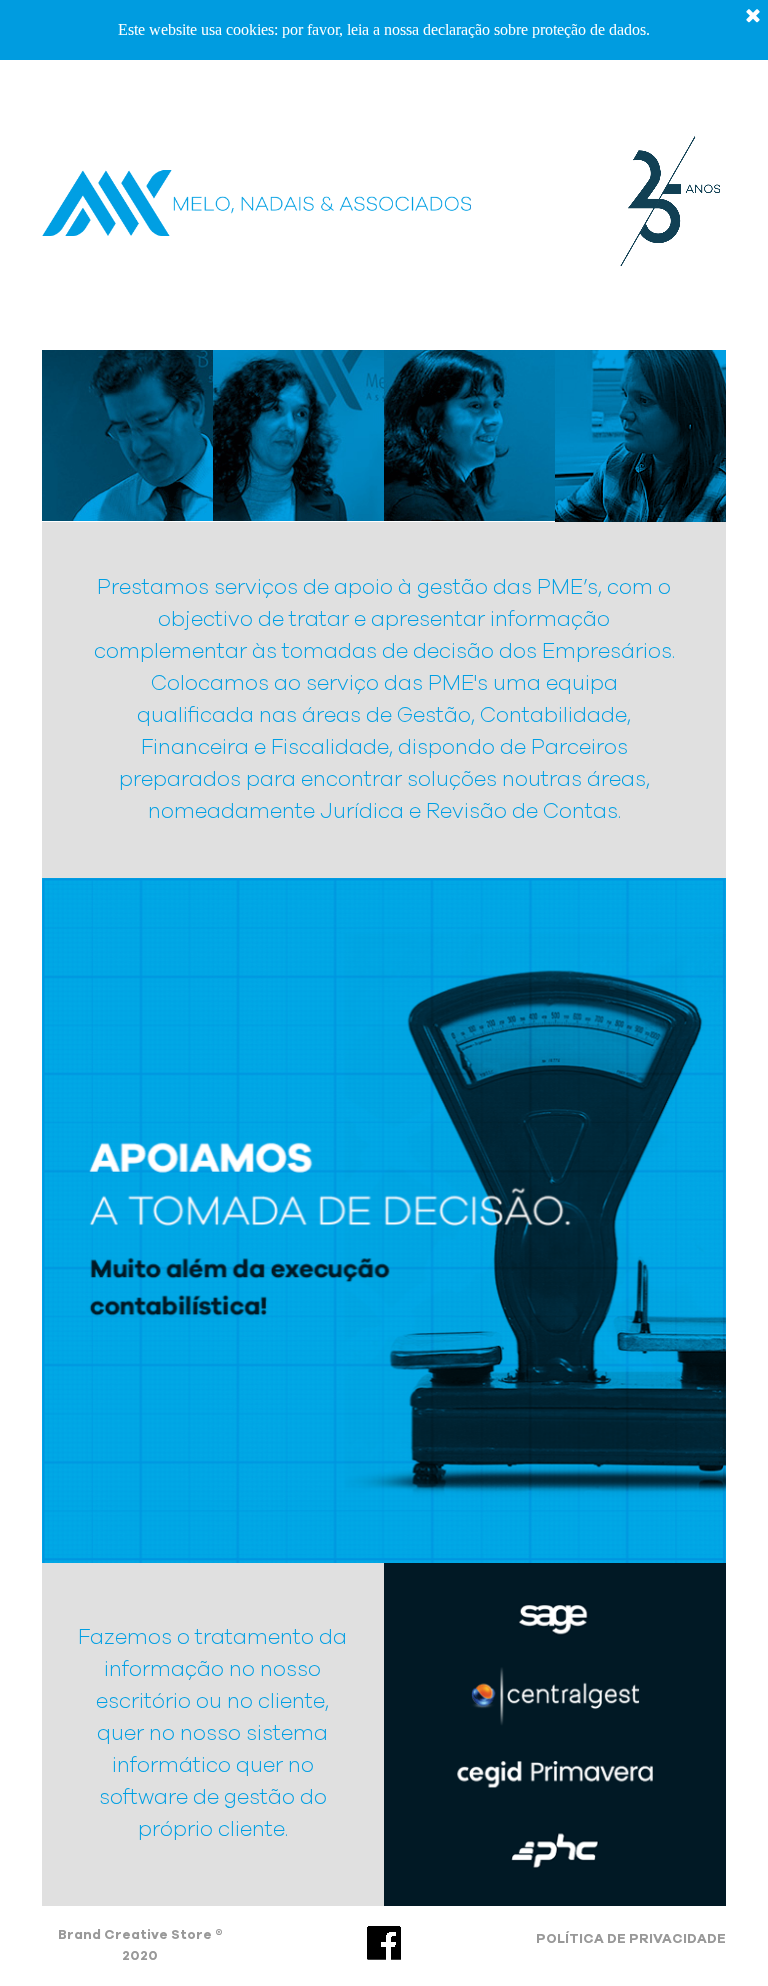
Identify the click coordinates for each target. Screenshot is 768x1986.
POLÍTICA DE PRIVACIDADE (631, 1939)
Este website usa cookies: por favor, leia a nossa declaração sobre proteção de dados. (384, 29)
